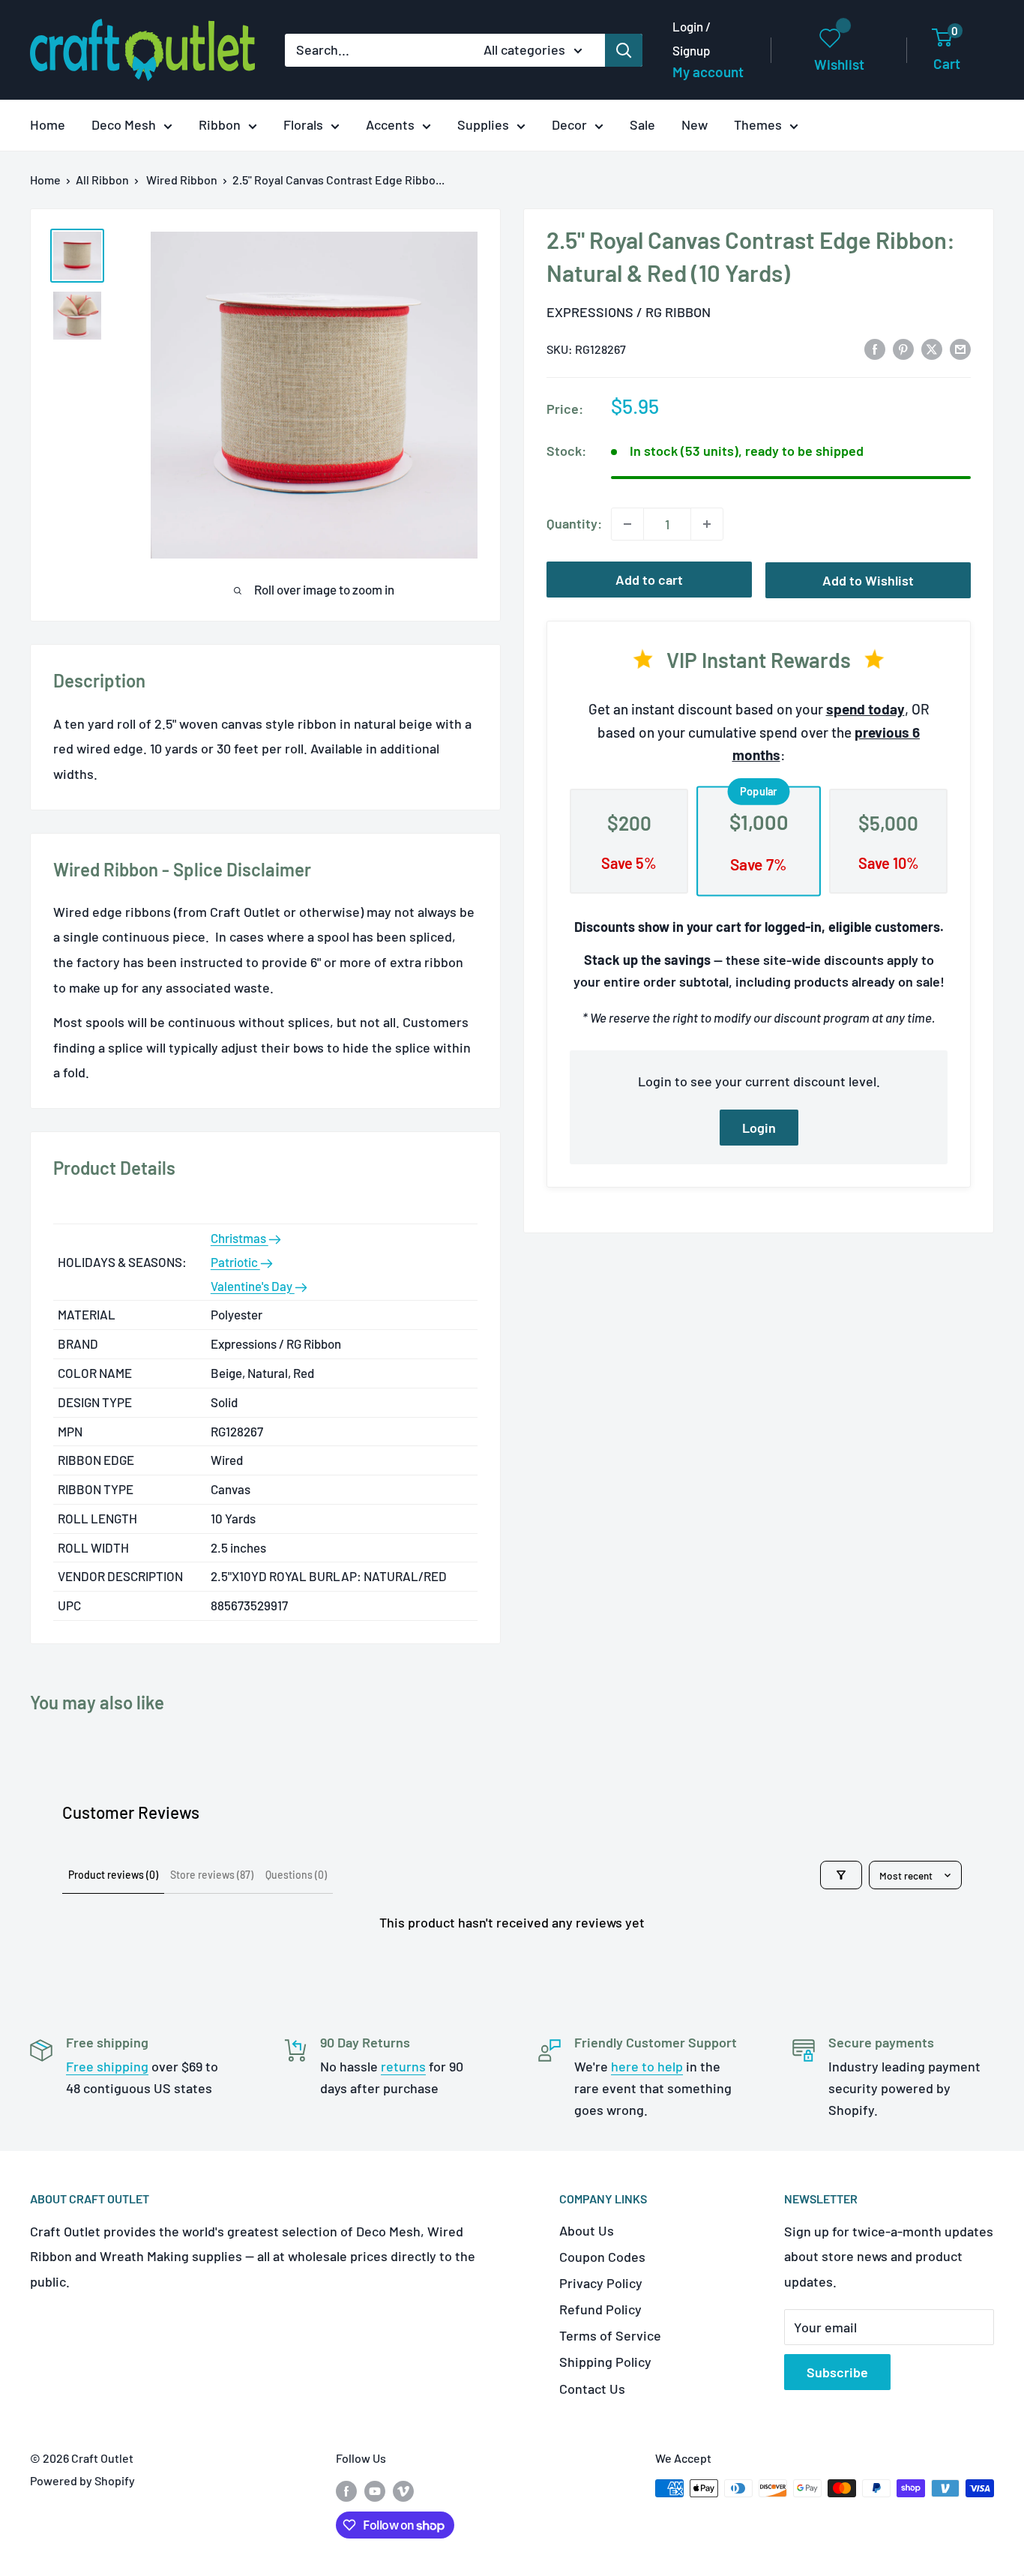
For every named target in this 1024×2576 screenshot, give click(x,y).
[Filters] (841, 1875)
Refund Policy (600, 2309)
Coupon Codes (602, 2257)
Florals (303, 124)
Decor (569, 124)
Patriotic (235, 1262)
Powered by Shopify (82, 2480)
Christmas (240, 1238)
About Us (587, 2230)
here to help (647, 2066)
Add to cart (649, 580)
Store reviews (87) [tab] (212, 1875)
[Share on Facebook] (875, 348)
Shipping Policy (605, 2362)
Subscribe (837, 2372)
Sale (642, 124)
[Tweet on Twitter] (932, 348)
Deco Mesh (124, 124)
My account (708, 72)
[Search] (624, 50)
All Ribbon (102, 180)
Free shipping (107, 2066)
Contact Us (592, 2389)
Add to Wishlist (868, 580)
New (695, 124)
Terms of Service (610, 2335)
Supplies (483, 124)
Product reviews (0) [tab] (113, 1875)
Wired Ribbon (182, 180)
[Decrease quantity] (627, 524)
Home (48, 124)
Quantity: (574, 523)
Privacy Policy (601, 2283)
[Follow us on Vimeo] (403, 2491)
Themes (758, 124)
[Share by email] (960, 348)
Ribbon (220, 124)
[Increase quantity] (707, 524)
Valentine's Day (253, 1286)
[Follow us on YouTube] (375, 2491)
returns (403, 2066)
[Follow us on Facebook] (346, 2491)
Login (759, 1128)
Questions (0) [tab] (296, 1875)
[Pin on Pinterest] (903, 348)
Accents (390, 124)
